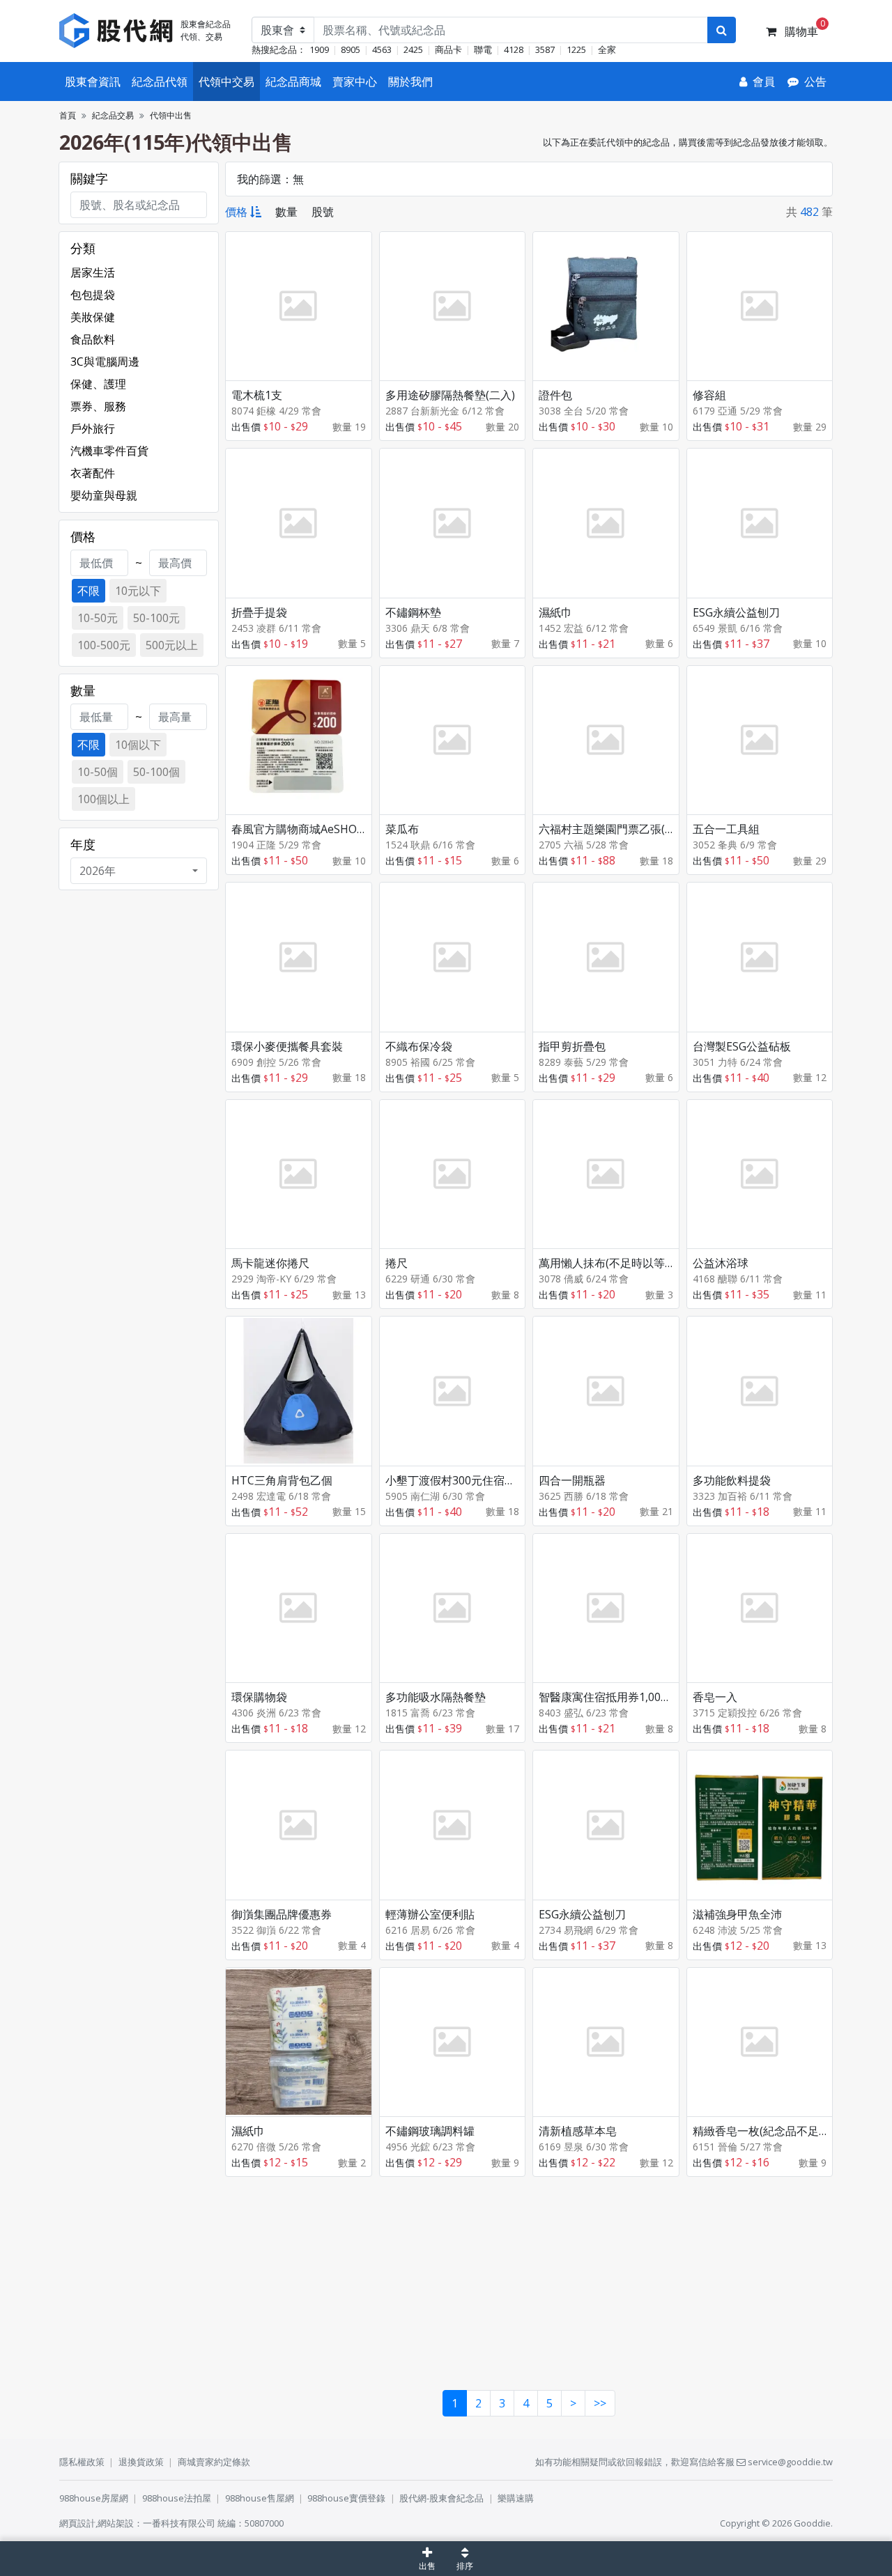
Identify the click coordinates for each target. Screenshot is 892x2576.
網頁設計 (77, 2523)
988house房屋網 (94, 2498)
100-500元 (104, 645)
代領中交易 (226, 82)
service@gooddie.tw (789, 2462)
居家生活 (93, 272)
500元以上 (172, 645)
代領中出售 (171, 115)
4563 (382, 49)
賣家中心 (355, 82)
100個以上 (103, 799)
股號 (323, 212)
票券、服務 (98, 406)
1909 (319, 49)
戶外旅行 (93, 428)
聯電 (483, 49)
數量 (286, 212)
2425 (413, 49)
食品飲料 (93, 339)
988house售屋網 (260, 2498)
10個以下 (138, 745)
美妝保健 (93, 317)
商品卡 (448, 49)
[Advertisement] (529, 2281)
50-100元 (156, 618)
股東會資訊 (93, 82)
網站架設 (116, 2523)
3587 (545, 49)
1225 (576, 49)
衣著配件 (93, 473)
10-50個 (98, 772)
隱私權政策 (82, 2462)
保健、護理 (98, 384)
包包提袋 (93, 295)
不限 (89, 591)
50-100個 (156, 772)
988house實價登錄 (346, 2498)
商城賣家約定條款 (214, 2462)
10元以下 (138, 591)
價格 (236, 212)
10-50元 (98, 618)
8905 (351, 49)
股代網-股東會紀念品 (441, 2498)
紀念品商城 (293, 82)
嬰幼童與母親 (104, 495)
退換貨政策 (141, 2462)
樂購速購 (516, 2498)
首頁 (68, 115)
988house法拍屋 (177, 2498)
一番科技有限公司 (179, 2523)
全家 (607, 49)
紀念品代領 (160, 82)
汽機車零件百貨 (109, 451)
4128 (514, 49)
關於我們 (410, 82)
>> (600, 2403)
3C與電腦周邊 (105, 362)
